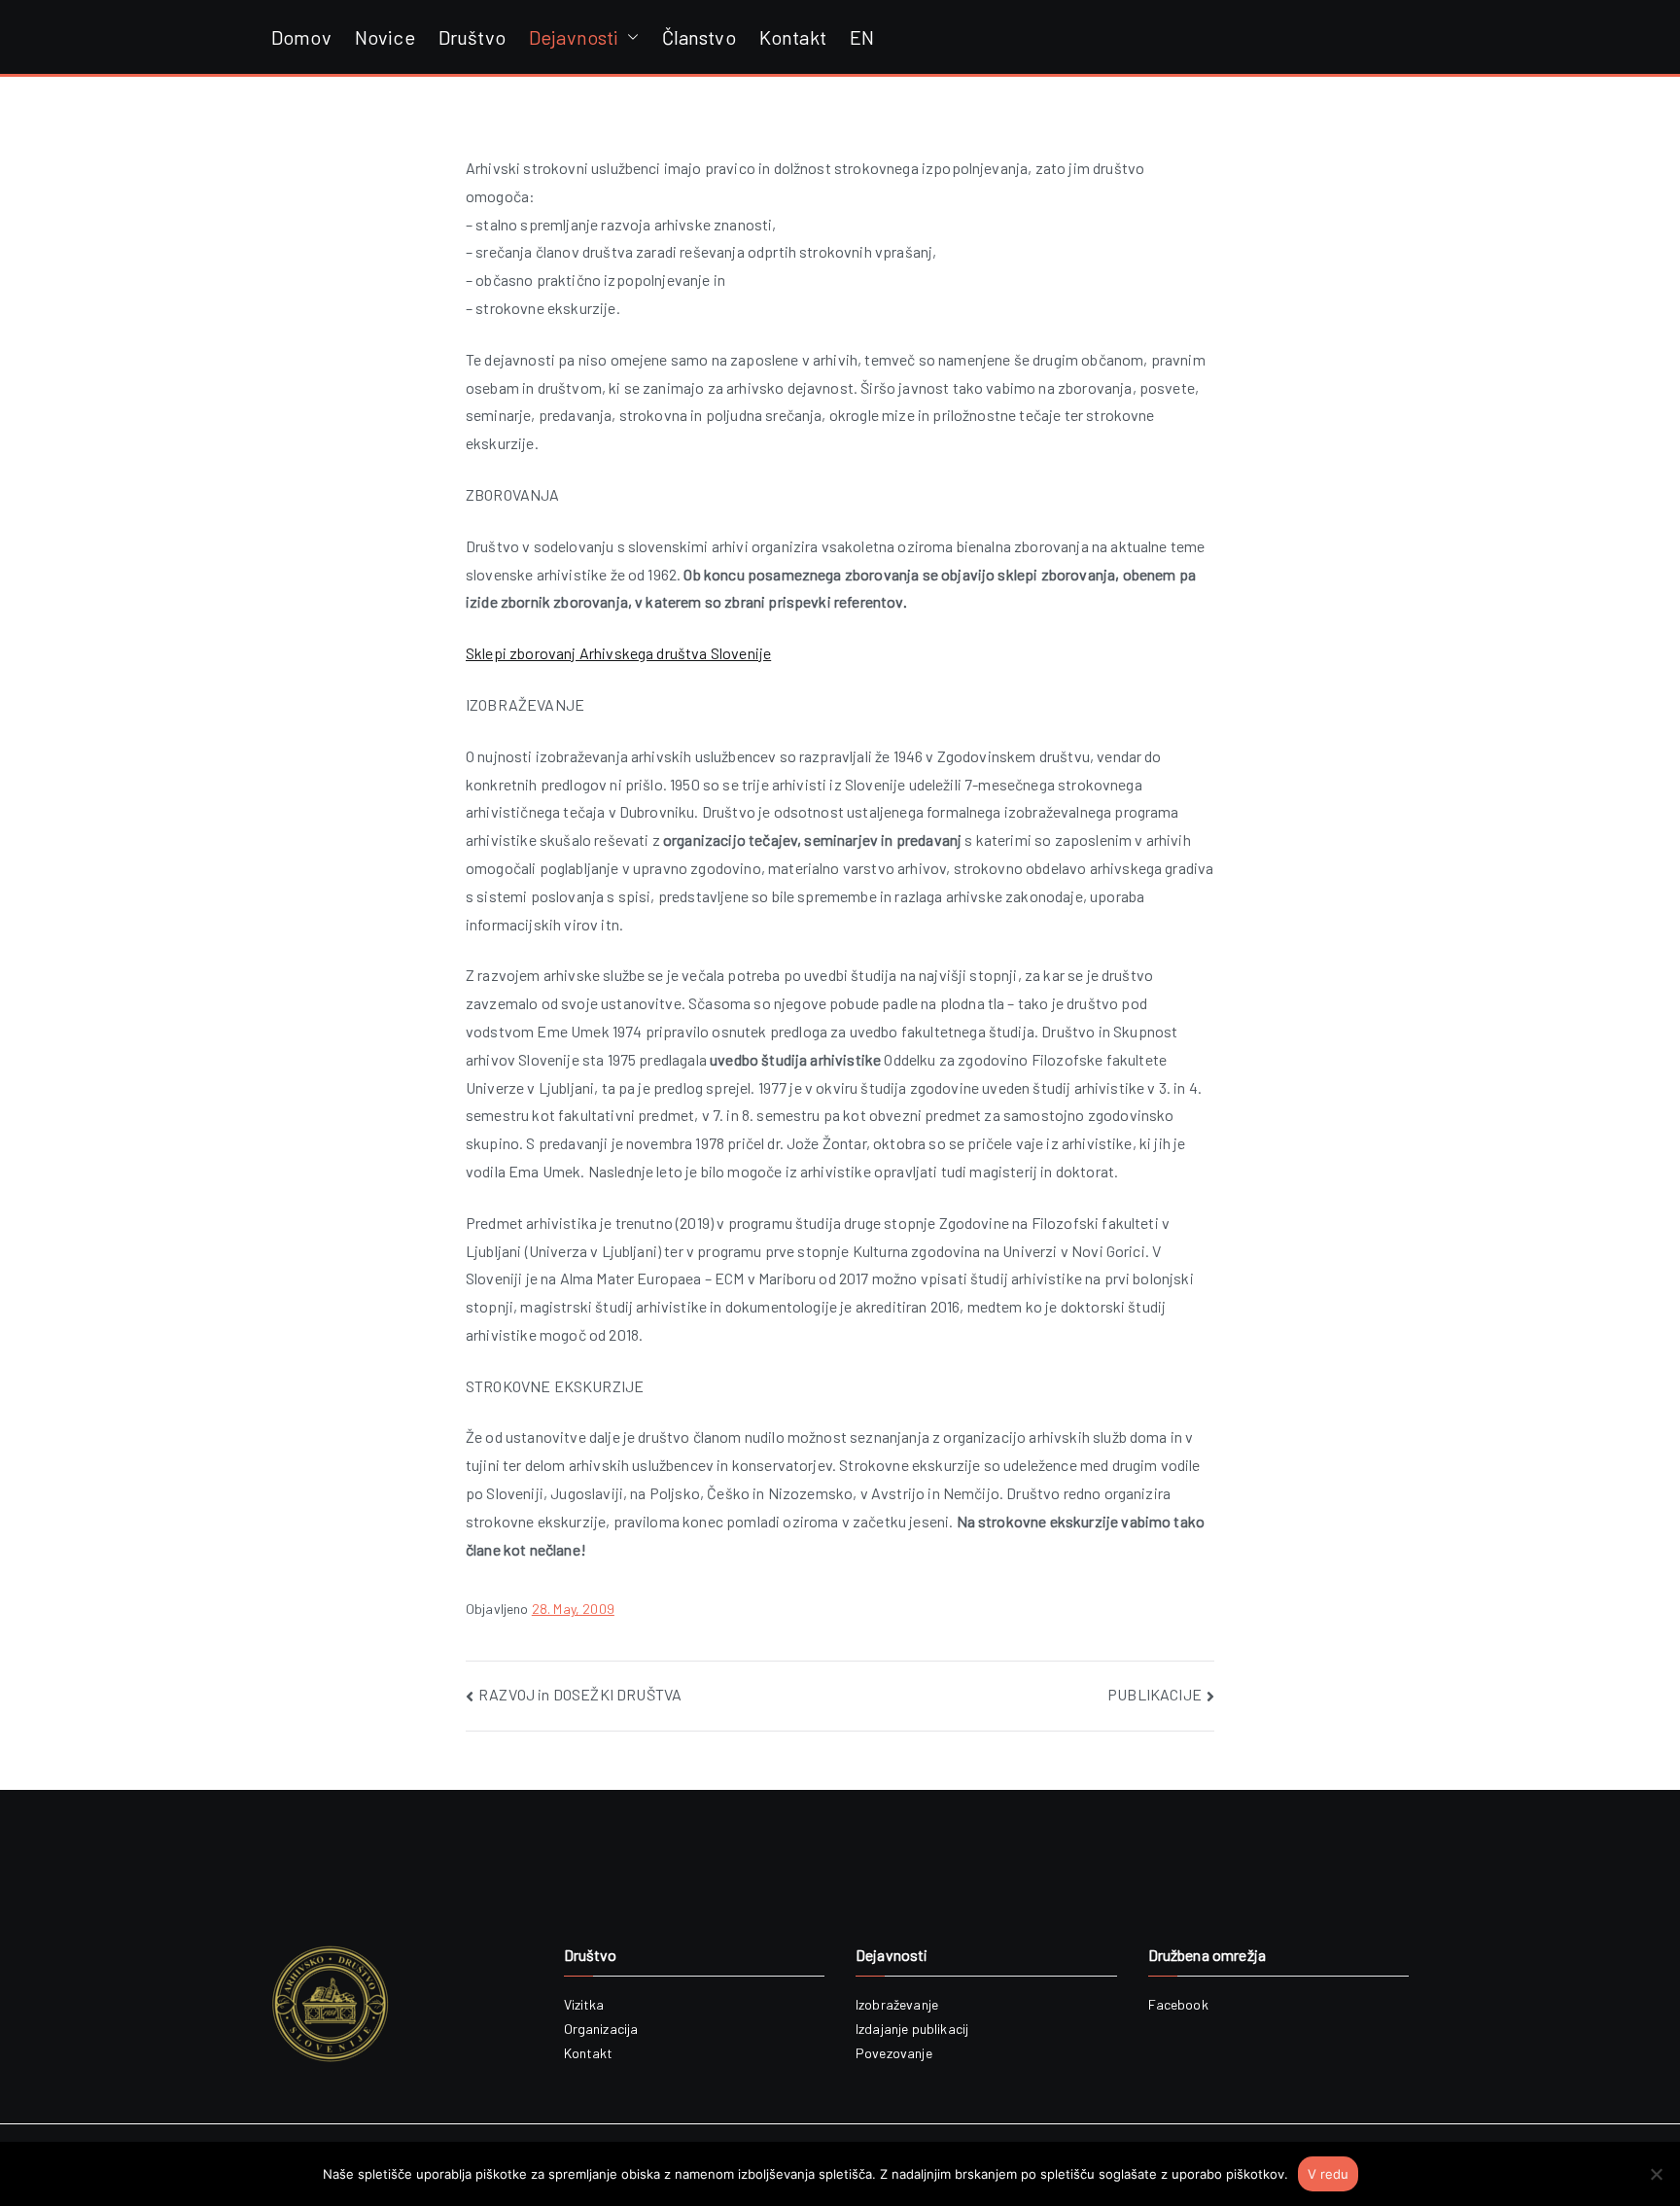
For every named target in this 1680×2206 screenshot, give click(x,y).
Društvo (472, 37)
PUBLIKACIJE (1155, 1694)
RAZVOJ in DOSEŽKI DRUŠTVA (580, 1694)
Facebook (1178, 2004)
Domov (301, 37)
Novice (385, 37)
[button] (629, 37)
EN (862, 37)
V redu (1328, 2174)
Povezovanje (894, 2053)
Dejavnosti (574, 37)
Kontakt (793, 37)
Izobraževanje (897, 2004)
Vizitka (584, 2004)
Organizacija (601, 2029)
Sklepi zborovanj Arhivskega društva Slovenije (618, 653)
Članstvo (699, 37)
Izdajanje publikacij (912, 2029)
